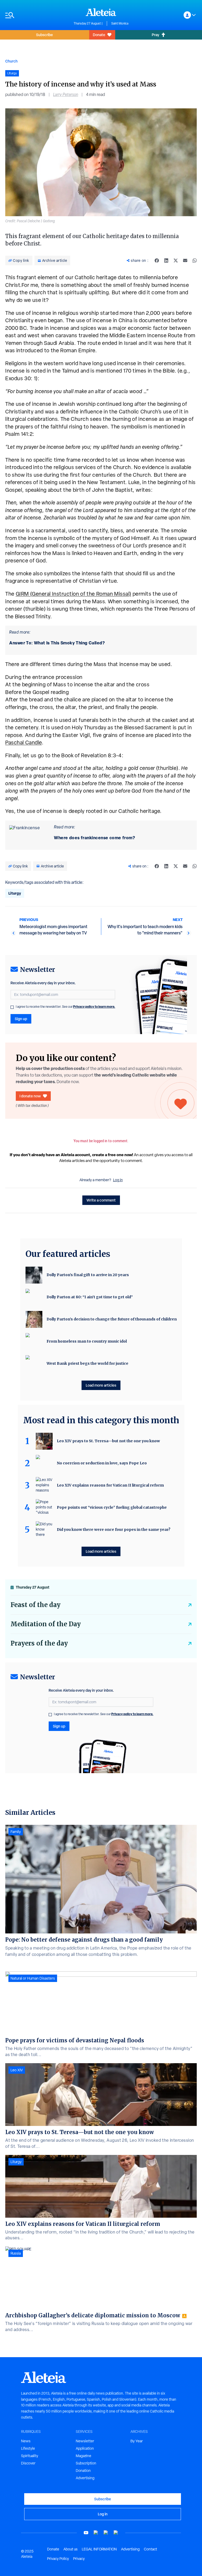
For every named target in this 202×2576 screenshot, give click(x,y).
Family (16, 1832)
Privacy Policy (58, 2559)
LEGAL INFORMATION (99, 2549)
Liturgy (15, 893)
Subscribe (44, 35)
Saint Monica (120, 23)
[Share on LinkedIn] (166, 261)
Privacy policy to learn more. (94, 1007)
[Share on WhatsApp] (195, 261)
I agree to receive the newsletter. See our (65, 1007)
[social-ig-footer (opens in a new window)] (116, 2533)
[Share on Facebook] (157, 261)
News (26, 2441)
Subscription (86, 2463)
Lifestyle (28, 2448)
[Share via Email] (185, 261)
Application (85, 2448)
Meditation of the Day (46, 1624)
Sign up (21, 1019)
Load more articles (101, 1385)
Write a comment (101, 1200)
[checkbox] (12, 1007)
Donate (99, 35)
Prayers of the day (39, 1643)
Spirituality (30, 2456)
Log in (118, 1180)
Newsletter (85, 2441)
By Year (137, 2441)
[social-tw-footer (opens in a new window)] (106, 2533)
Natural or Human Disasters (33, 1978)
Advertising (85, 2478)
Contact (150, 2549)
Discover (28, 2463)
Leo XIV (17, 2070)
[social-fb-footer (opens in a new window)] (96, 2533)
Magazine (84, 2456)
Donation (83, 2471)
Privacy (79, 2559)
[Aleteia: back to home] (101, 12)
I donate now (30, 1096)
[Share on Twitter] (176, 261)
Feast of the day (36, 1605)
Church (11, 61)
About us (70, 2549)
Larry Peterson (66, 95)
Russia (16, 2253)
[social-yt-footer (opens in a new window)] (86, 2533)
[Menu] (37, 15)
